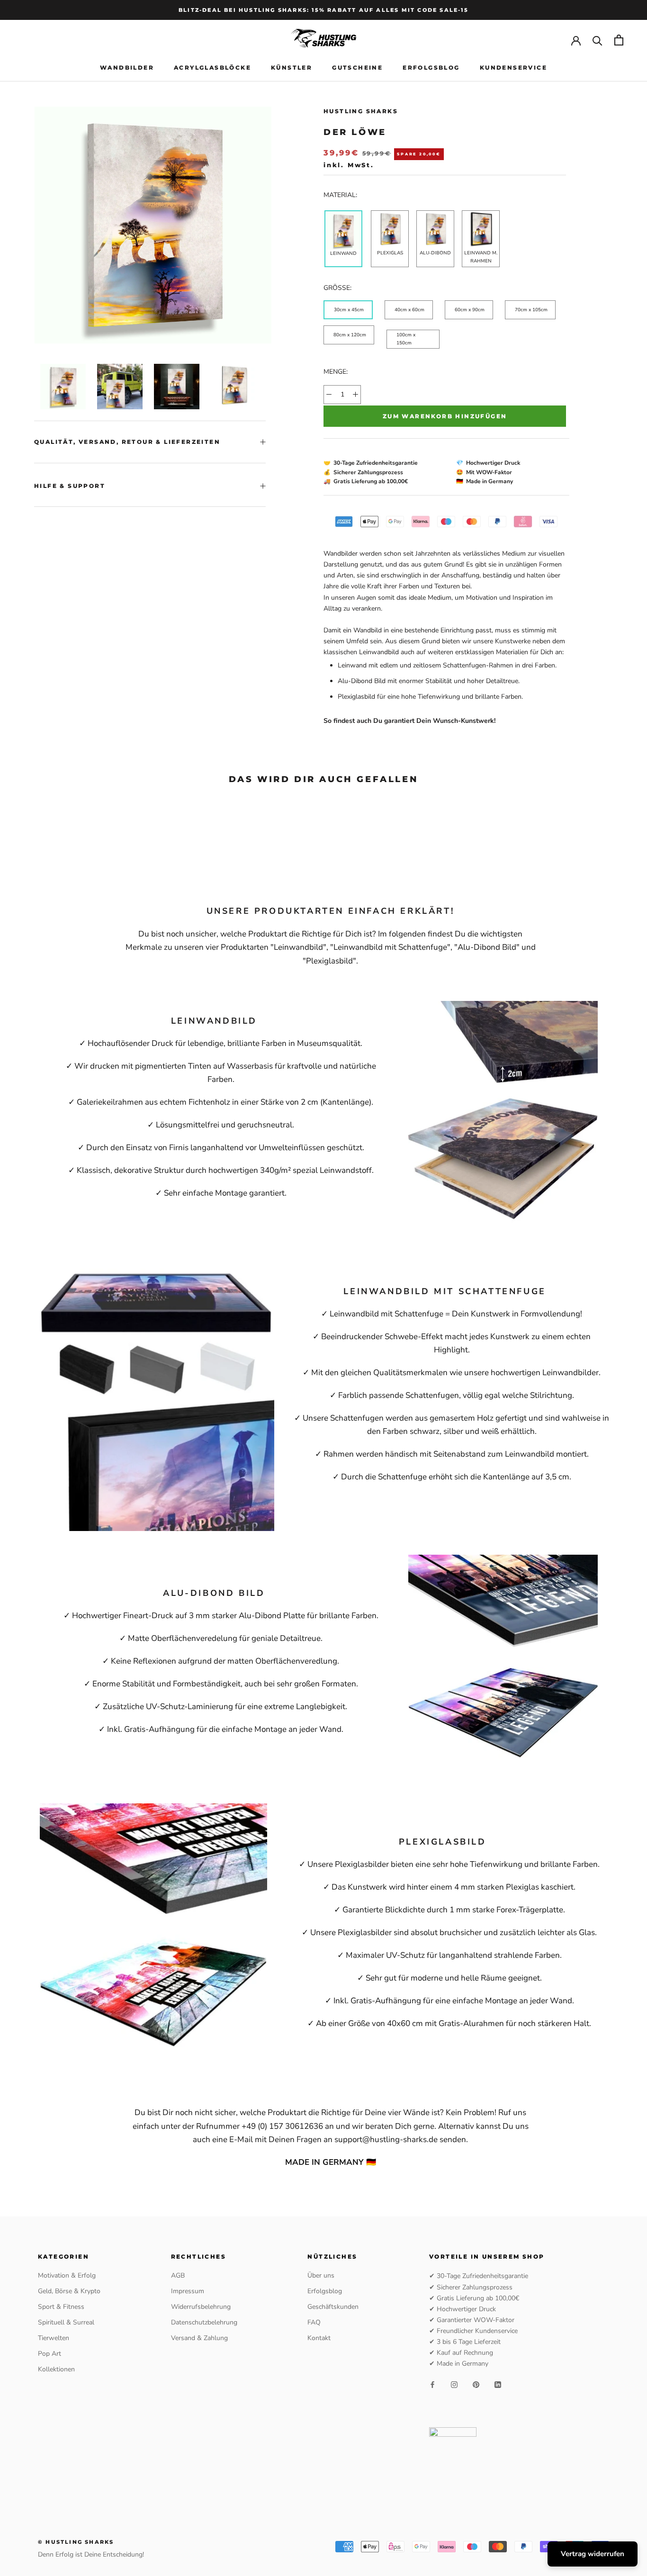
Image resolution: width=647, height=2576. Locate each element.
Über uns (321, 2275)
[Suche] (598, 40)
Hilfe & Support (70, 486)
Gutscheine (357, 68)
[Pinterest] (476, 2384)
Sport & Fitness (61, 2307)
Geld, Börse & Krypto (69, 2291)
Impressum (188, 2291)
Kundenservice (513, 68)
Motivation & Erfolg (67, 2275)
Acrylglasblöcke (212, 68)
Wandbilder (127, 68)
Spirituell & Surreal (66, 2322)
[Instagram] (454, 2384)
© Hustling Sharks (76, 2542)
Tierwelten (54, 2338)
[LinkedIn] (498, 2384)
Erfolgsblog (431, 68)
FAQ (314, 2322)
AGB (178, 2275)
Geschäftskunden (333, 2307)
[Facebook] (432, 2384)
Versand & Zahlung (199, 2338)
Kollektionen (56, 2369)
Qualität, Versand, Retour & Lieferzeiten (127, 442)
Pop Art (49, 2354)
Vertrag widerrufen (593, 2554)
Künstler (292, 68)
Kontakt (319, 2338)
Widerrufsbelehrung (201, 2307)
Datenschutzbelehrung (204, 2322)
